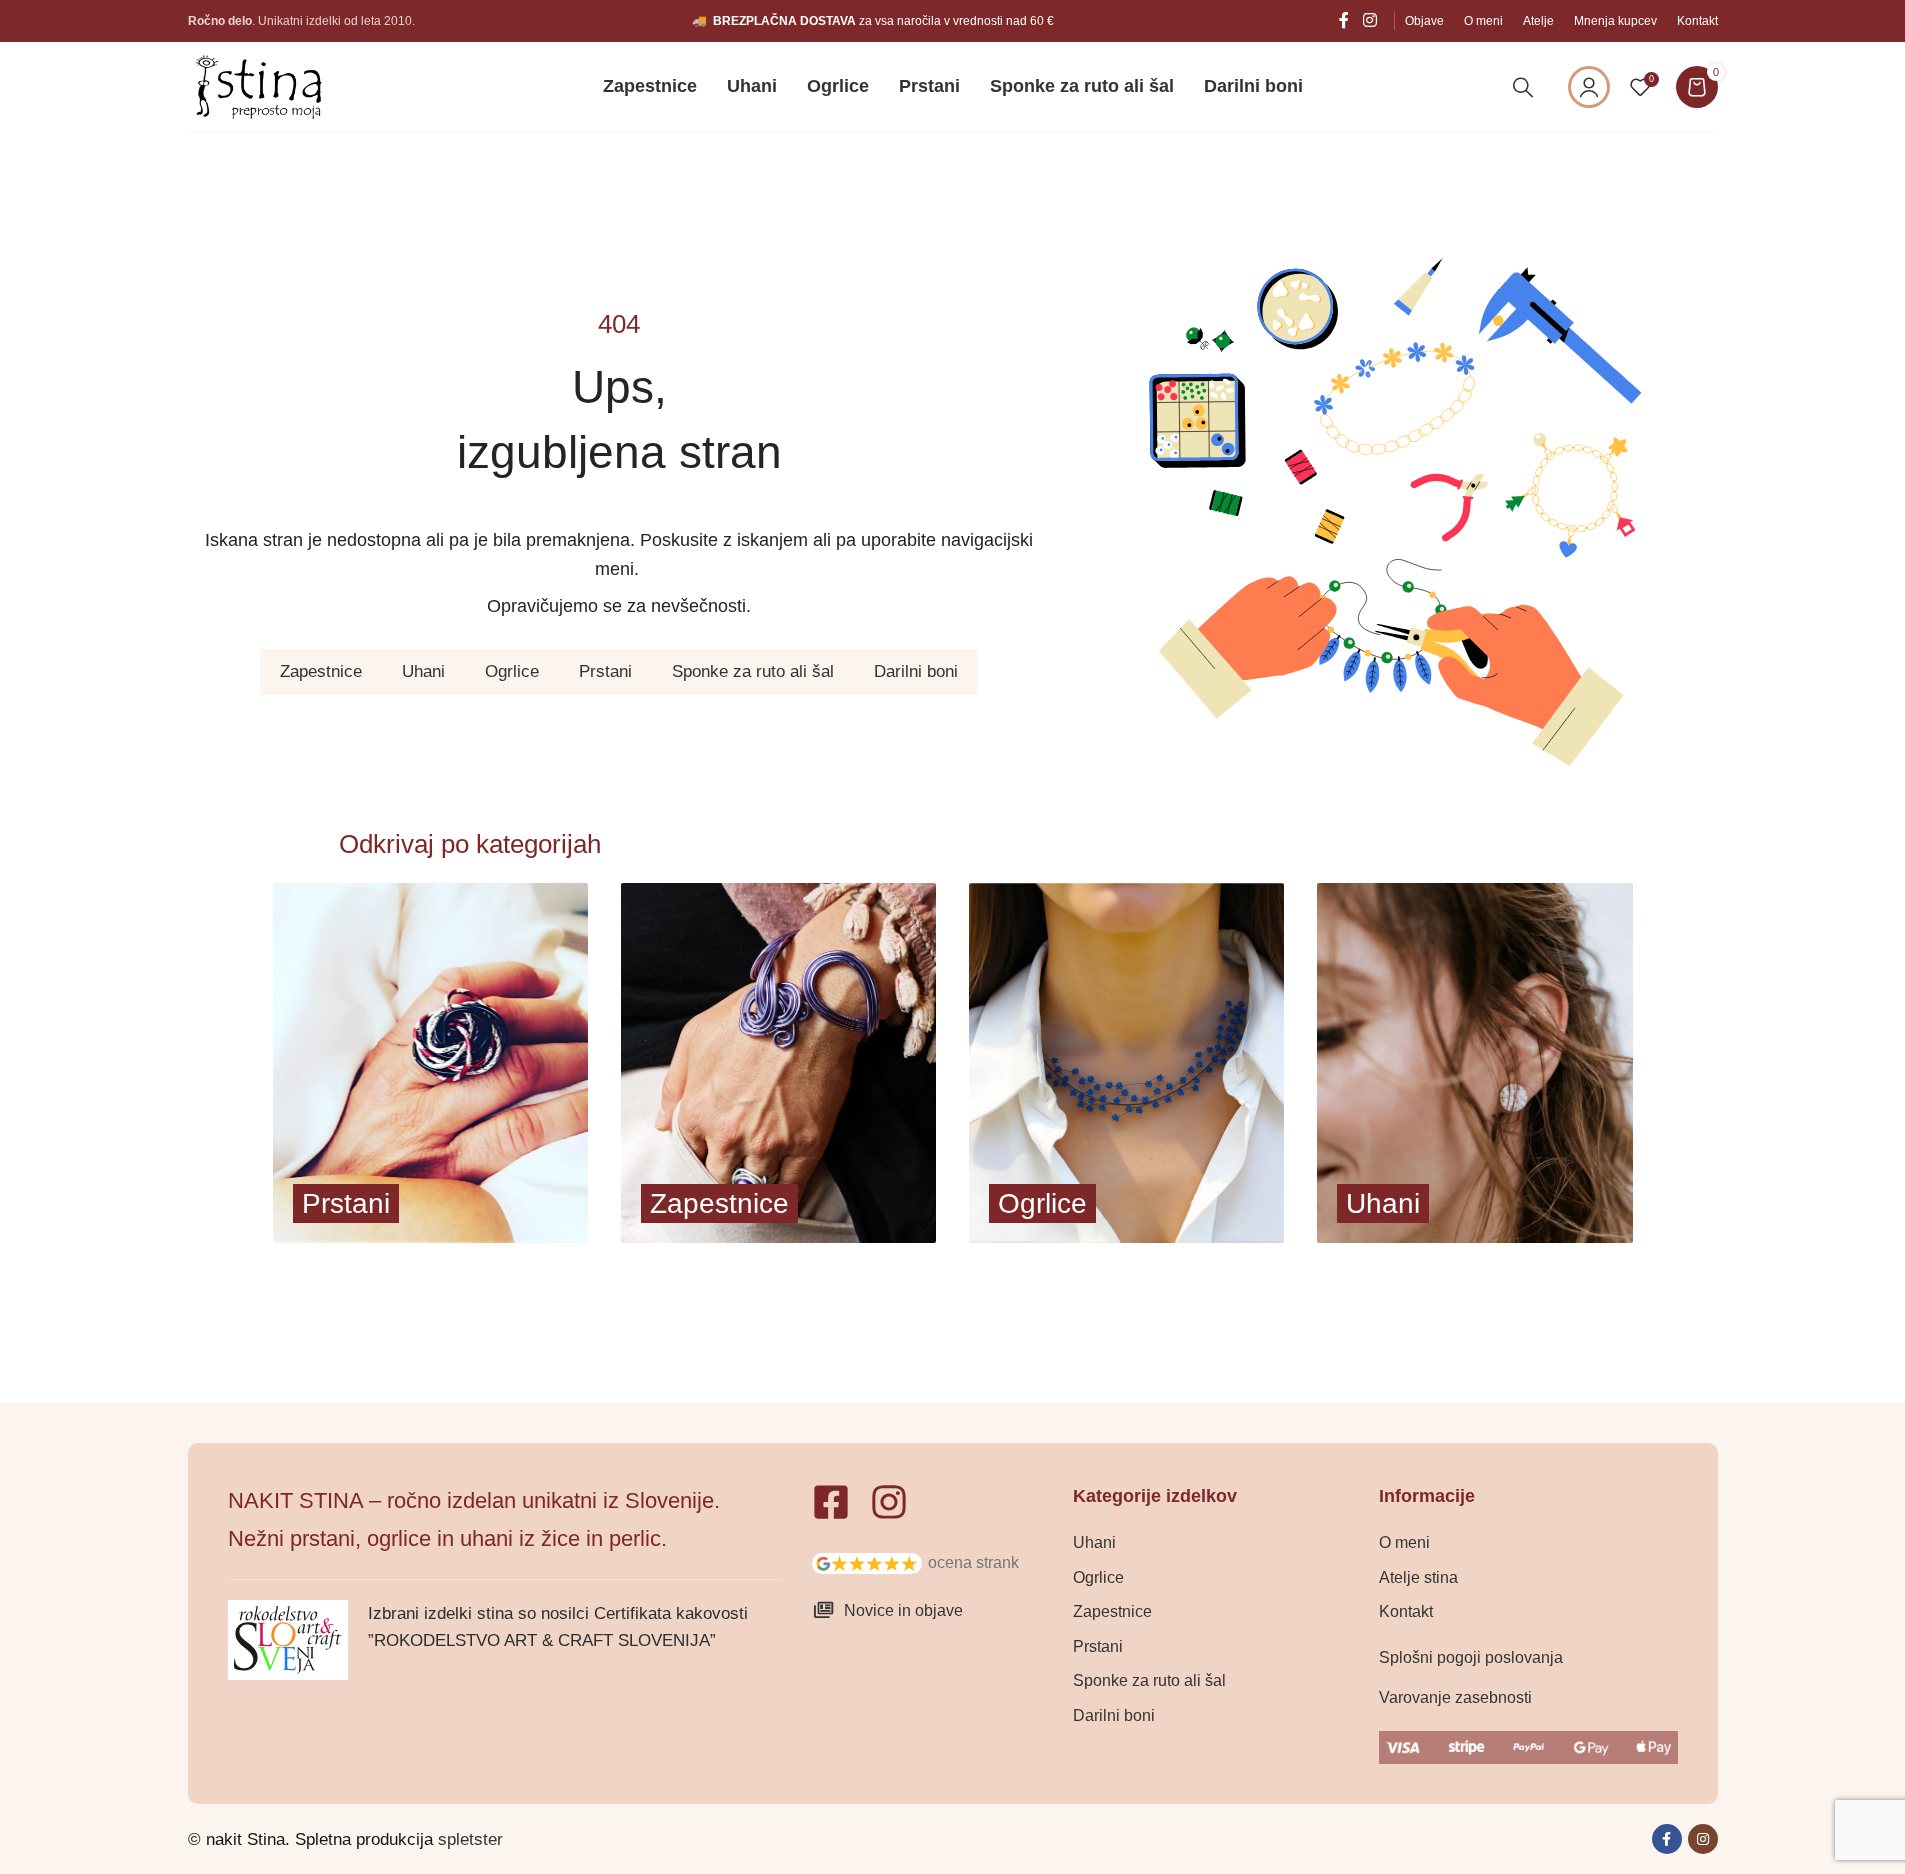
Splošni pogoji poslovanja (1471, 1657)
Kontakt (1406, 1611)
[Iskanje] (1523, 87)
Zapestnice (321, 671)
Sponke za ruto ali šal (753, 671)
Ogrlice (512, 671)
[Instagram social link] (1369, 20)
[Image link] (867, 1562)
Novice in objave (903, 1610)
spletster (470, 1839)
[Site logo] (258, 85)
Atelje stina (1418, 1577)
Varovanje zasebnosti (1455, 1697)
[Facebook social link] (1344, 20)
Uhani (423, 671)
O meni (1404, 1542)
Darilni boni (916, 671)
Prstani (605, 671)
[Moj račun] (1589, 87)
